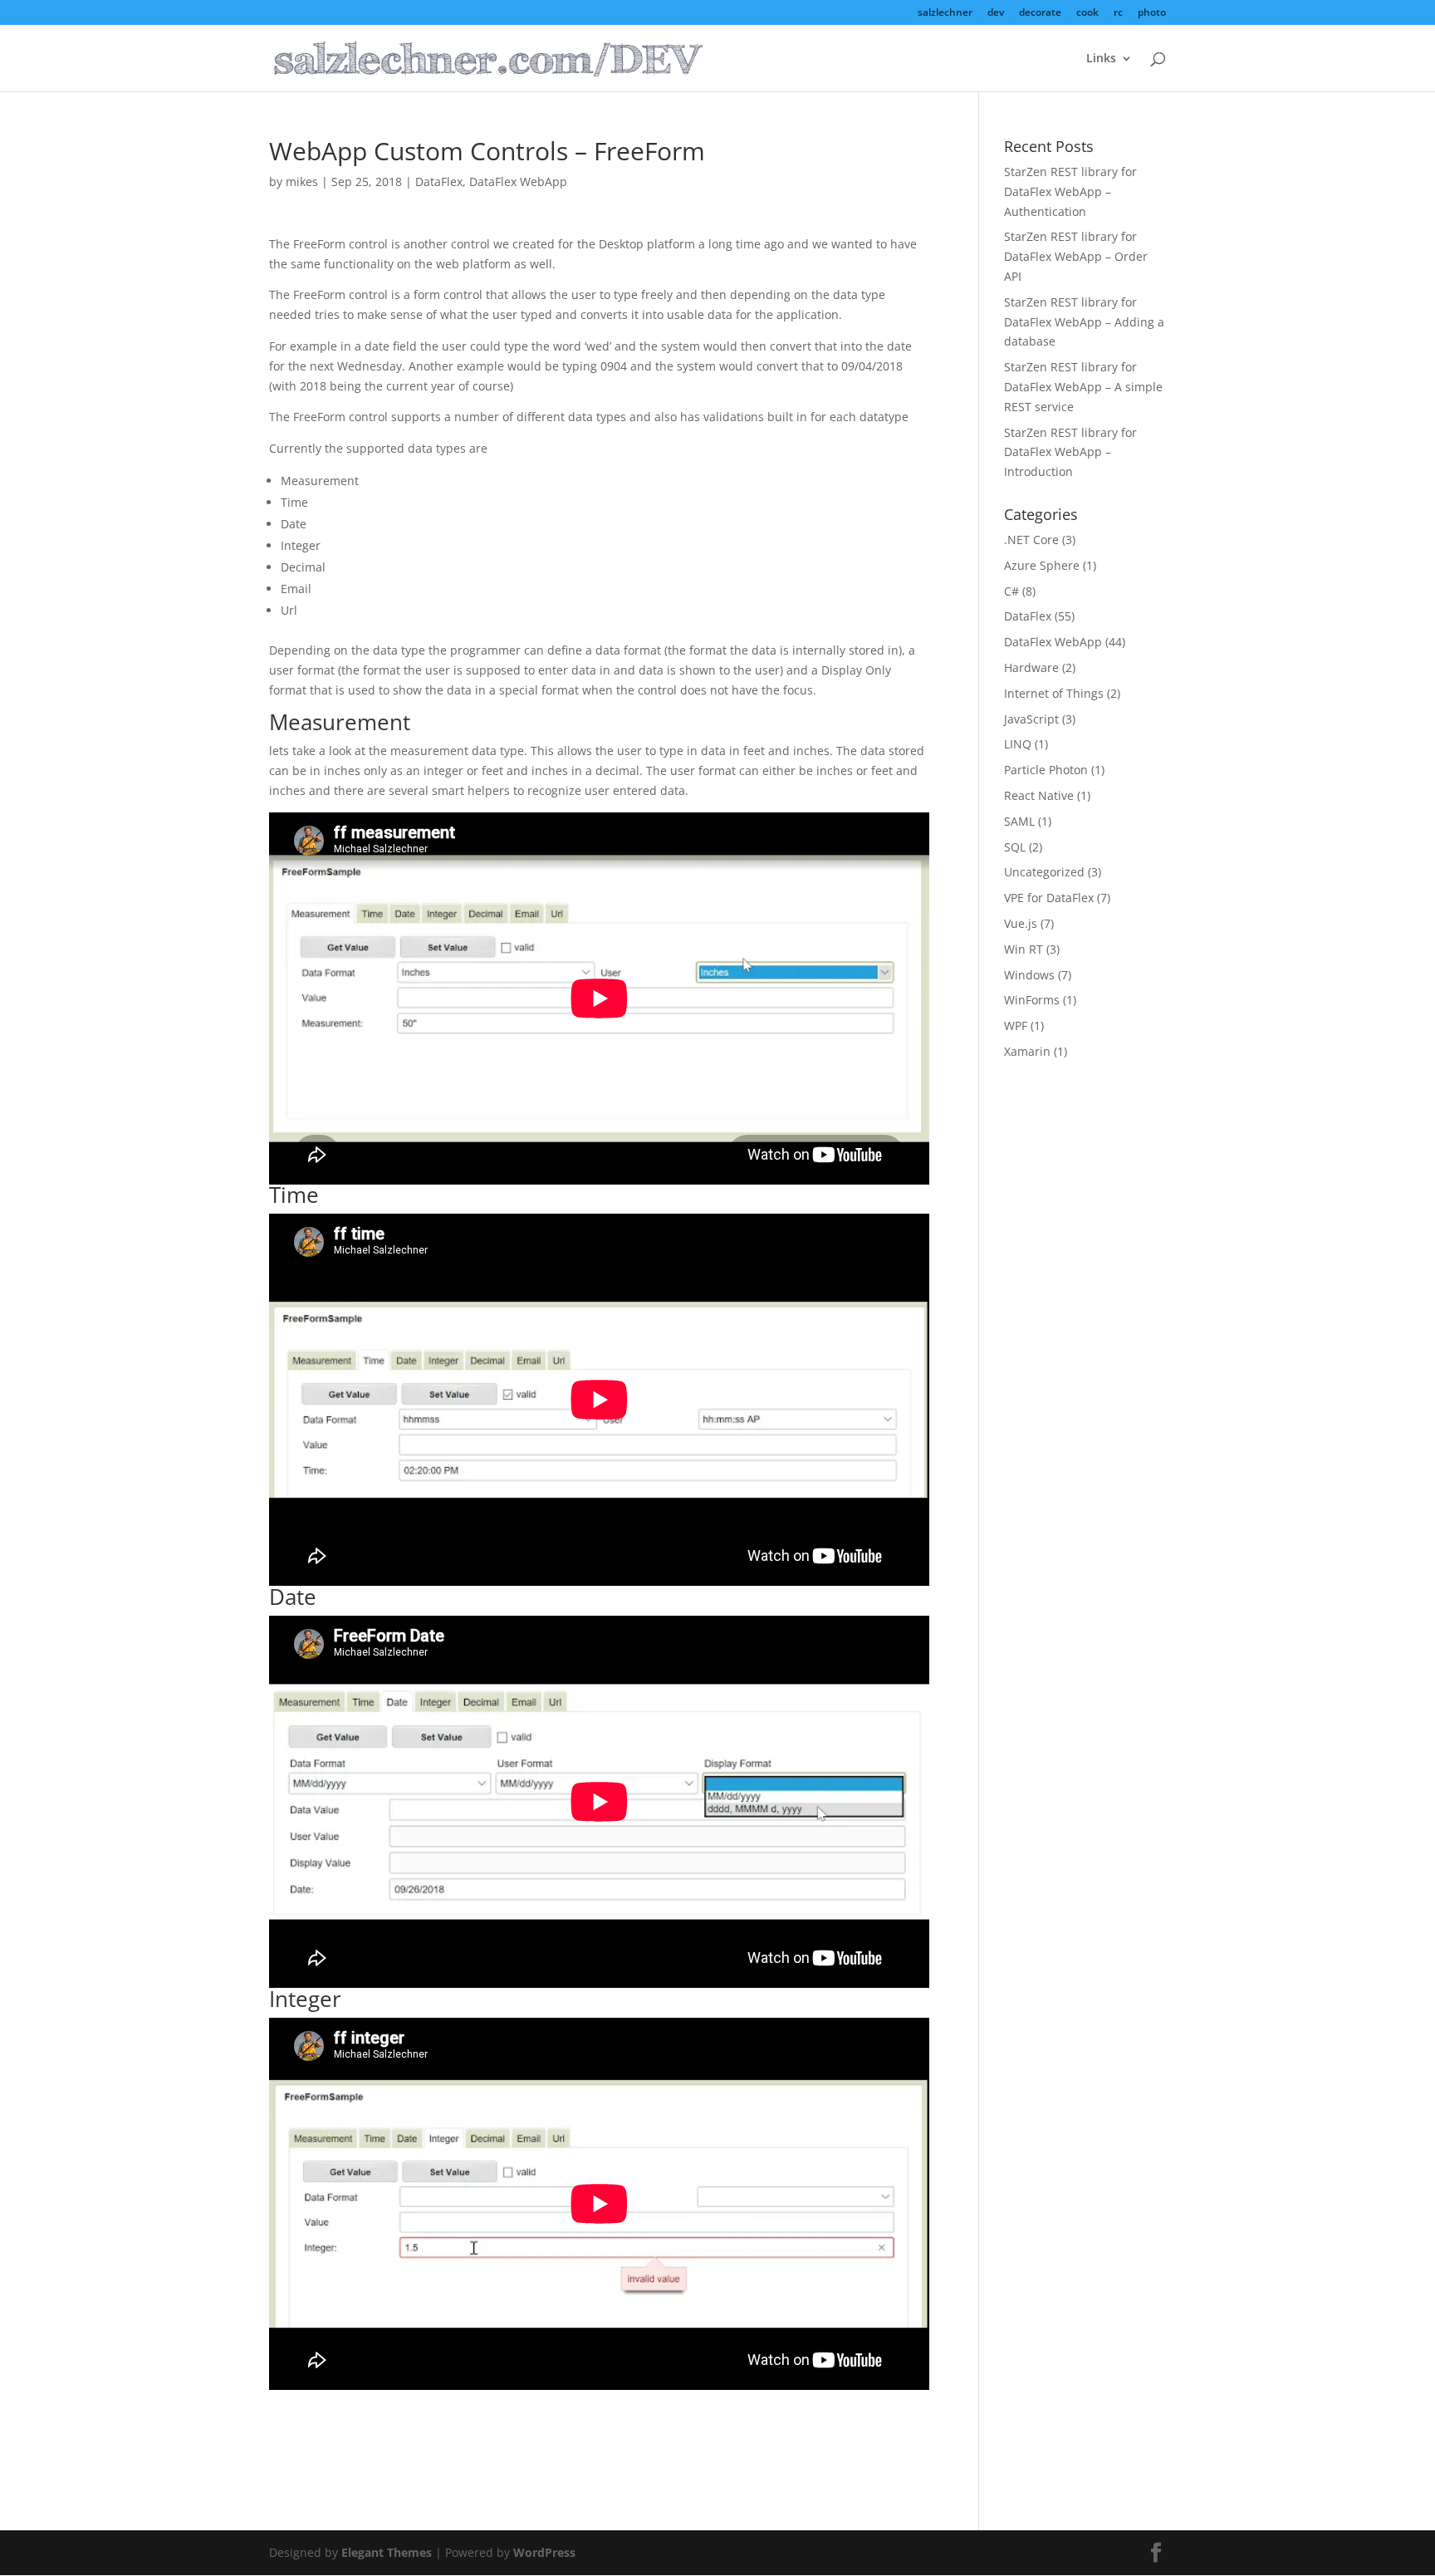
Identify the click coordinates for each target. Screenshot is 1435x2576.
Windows (1029, 975)
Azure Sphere (1042, 565)
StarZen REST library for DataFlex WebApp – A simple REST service (1083, 387)
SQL (1015, 847)
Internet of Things (1054, 693)
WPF (1016, 1025)
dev (996, 13)
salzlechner (945, 13)
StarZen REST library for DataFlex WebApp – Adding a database (1084, 322)
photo (1152, 13)
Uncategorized (1044, 872)
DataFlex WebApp (518, 182)
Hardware (1031, 667)
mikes (302, 182)
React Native (1039, 795)
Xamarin (1027, 1051)
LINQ (1018, 744)
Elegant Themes (387, 2552)
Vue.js (1021, 923)
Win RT (1024, 949)
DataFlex (439, 182)
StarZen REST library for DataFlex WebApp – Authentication (1070, 191)
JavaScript (1031, 719)
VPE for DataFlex (1049, 898)
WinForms (1032, 1000)
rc (1118, 13)
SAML (1019, 821)
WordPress (544, 2552)
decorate (1040, 13)
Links (1101, 59)
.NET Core (1031, 540)
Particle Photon (1046, 770)
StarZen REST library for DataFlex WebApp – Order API (1076, 256)
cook (1087, 13)
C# (1011, 591)
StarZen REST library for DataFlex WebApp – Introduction (1070, 452)
